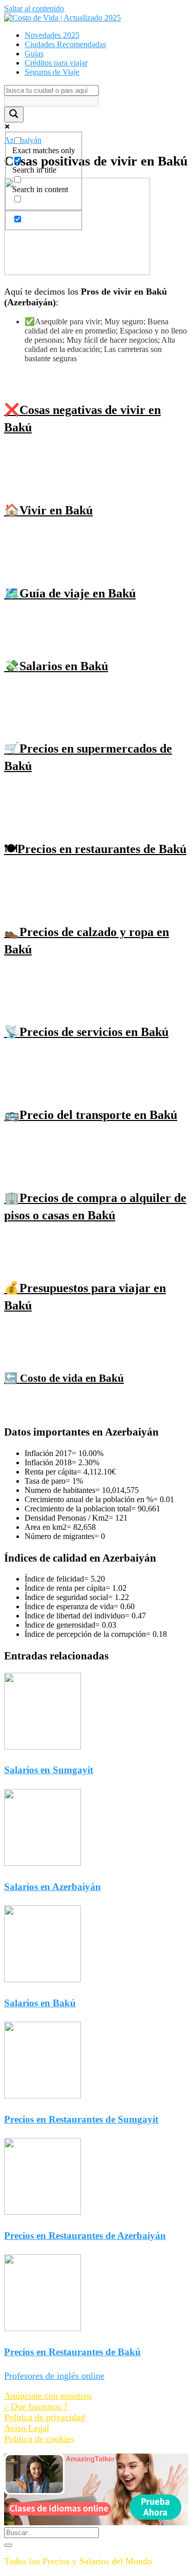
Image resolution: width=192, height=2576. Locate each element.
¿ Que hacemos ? (36, 2406)
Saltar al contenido (34, 8)
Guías (34, 54)
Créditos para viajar (56, 63)
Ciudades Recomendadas (65, 44)
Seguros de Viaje (52, 72)
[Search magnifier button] (14, 115)
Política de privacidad (45, 2417)
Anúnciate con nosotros (48, 2396)
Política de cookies (39, 2439)
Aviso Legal (27, 2428)
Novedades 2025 (52, 35)
